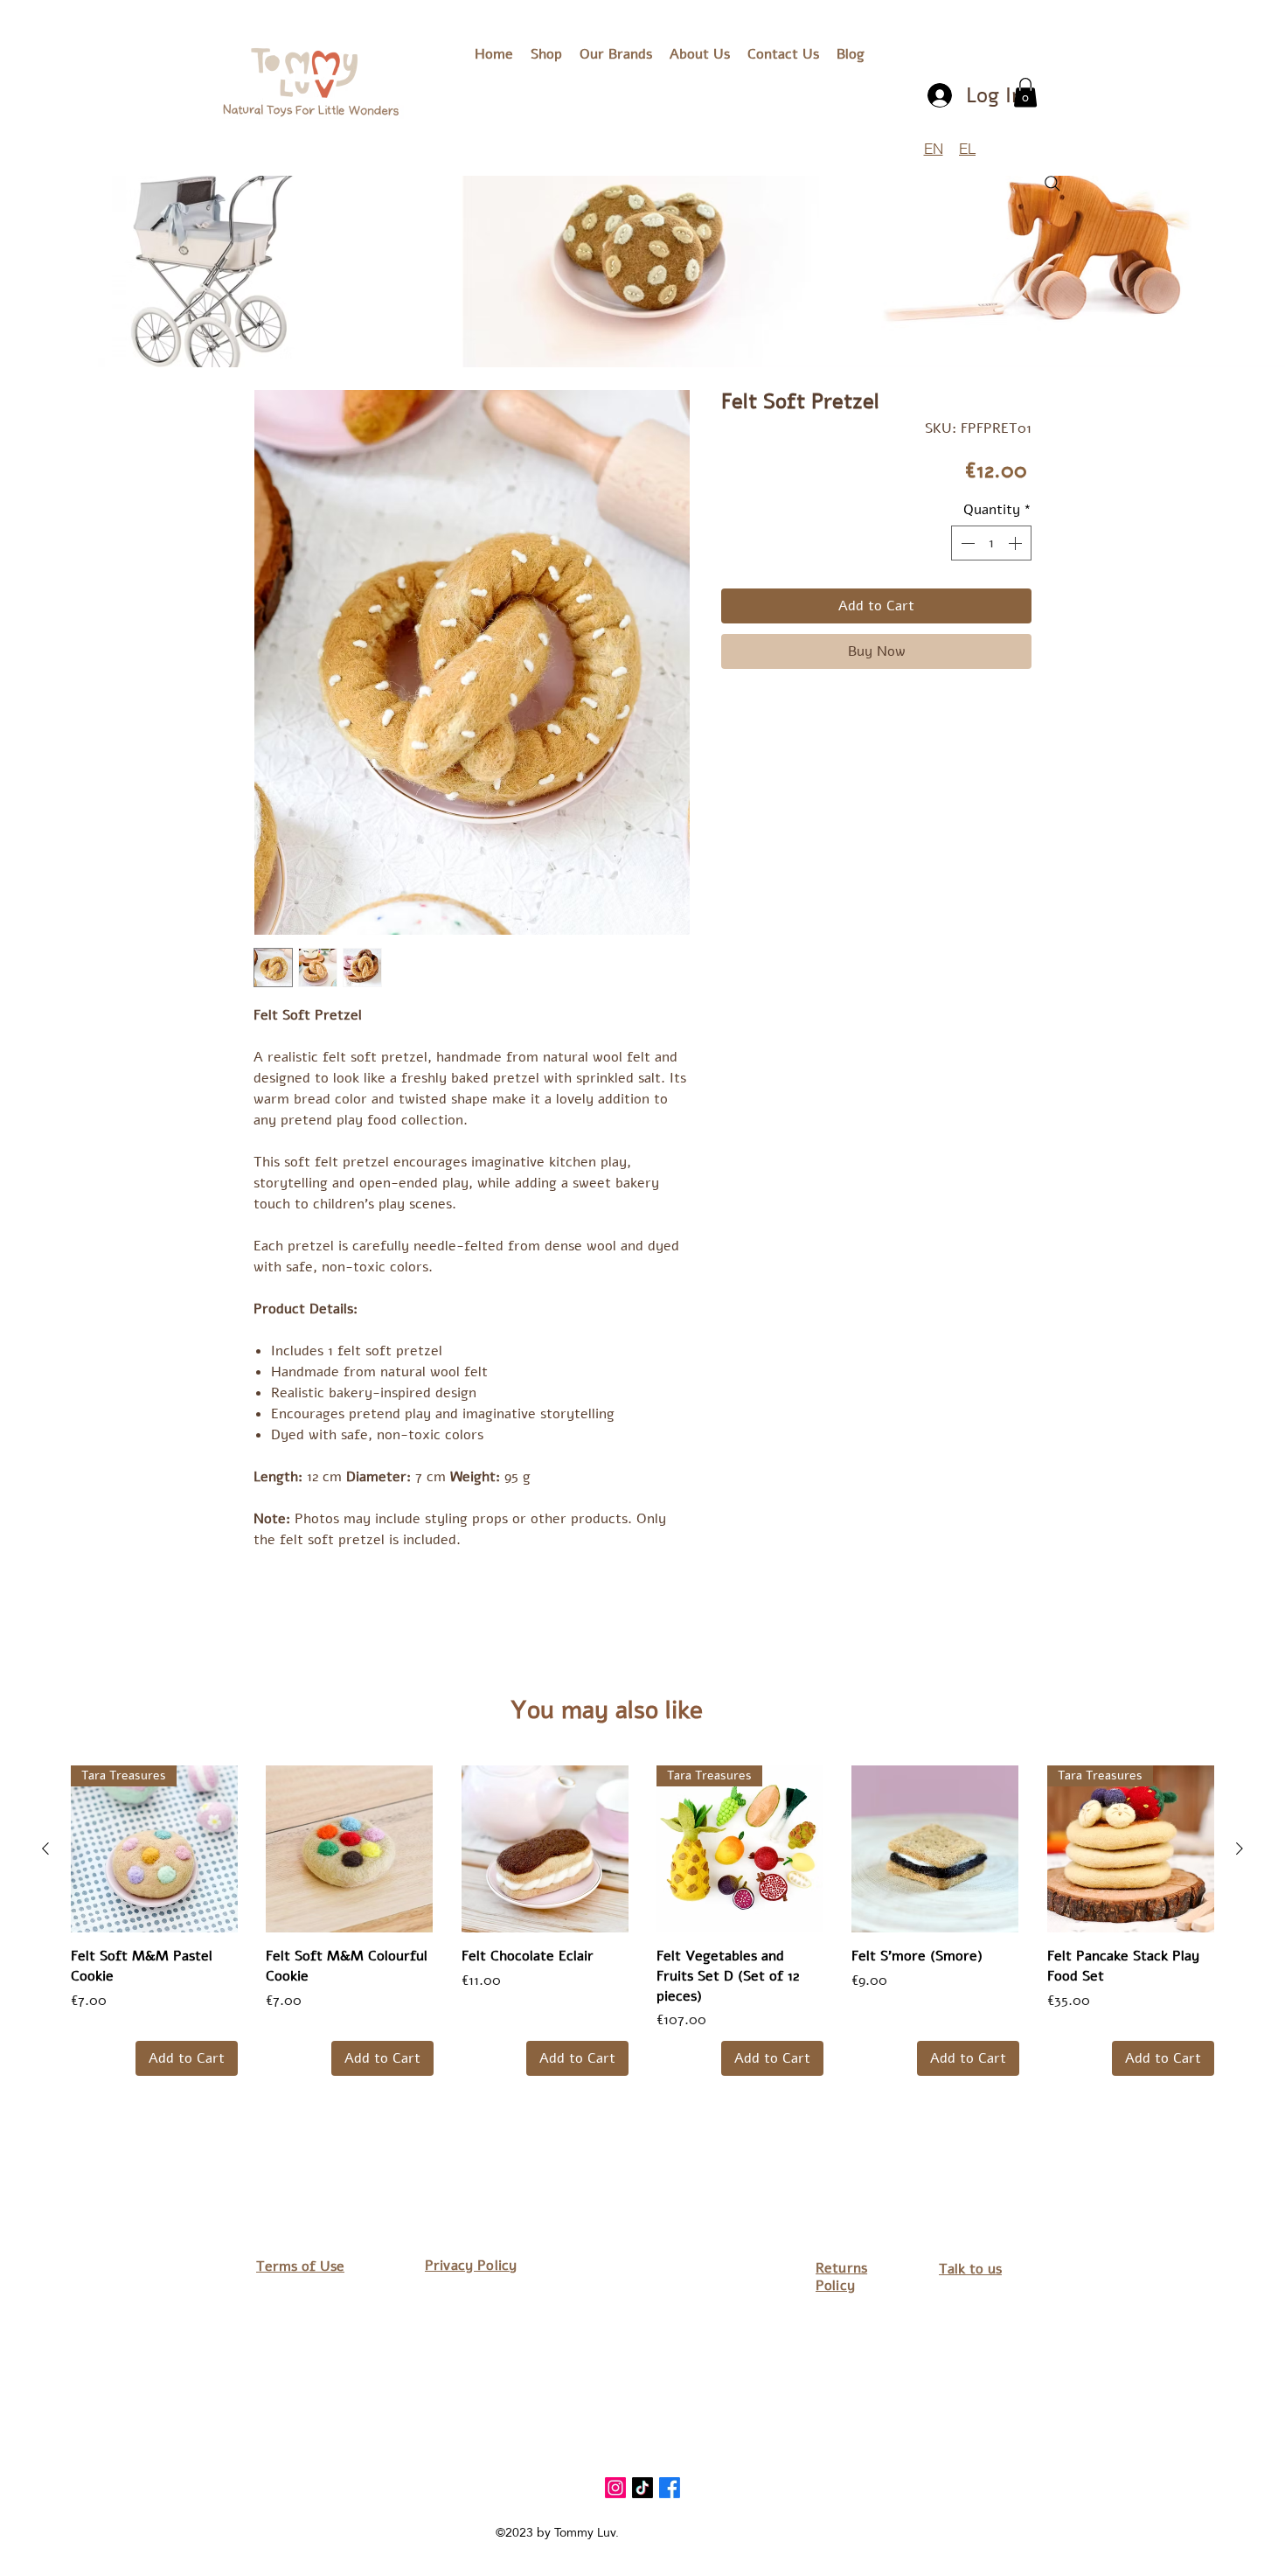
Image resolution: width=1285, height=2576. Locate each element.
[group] (642, 1921)
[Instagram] (615, 2488)
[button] (616, 54)
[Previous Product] (45, 1848)
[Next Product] (1240, 1848)
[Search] (1052, 184)
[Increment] (1017, 543)
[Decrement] (966, 543)
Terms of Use (300, 2266)
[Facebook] (670, 2488)
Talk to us (970, 2269)
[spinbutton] (991, 543)
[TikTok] (642, 2488)
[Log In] (941, 95)
